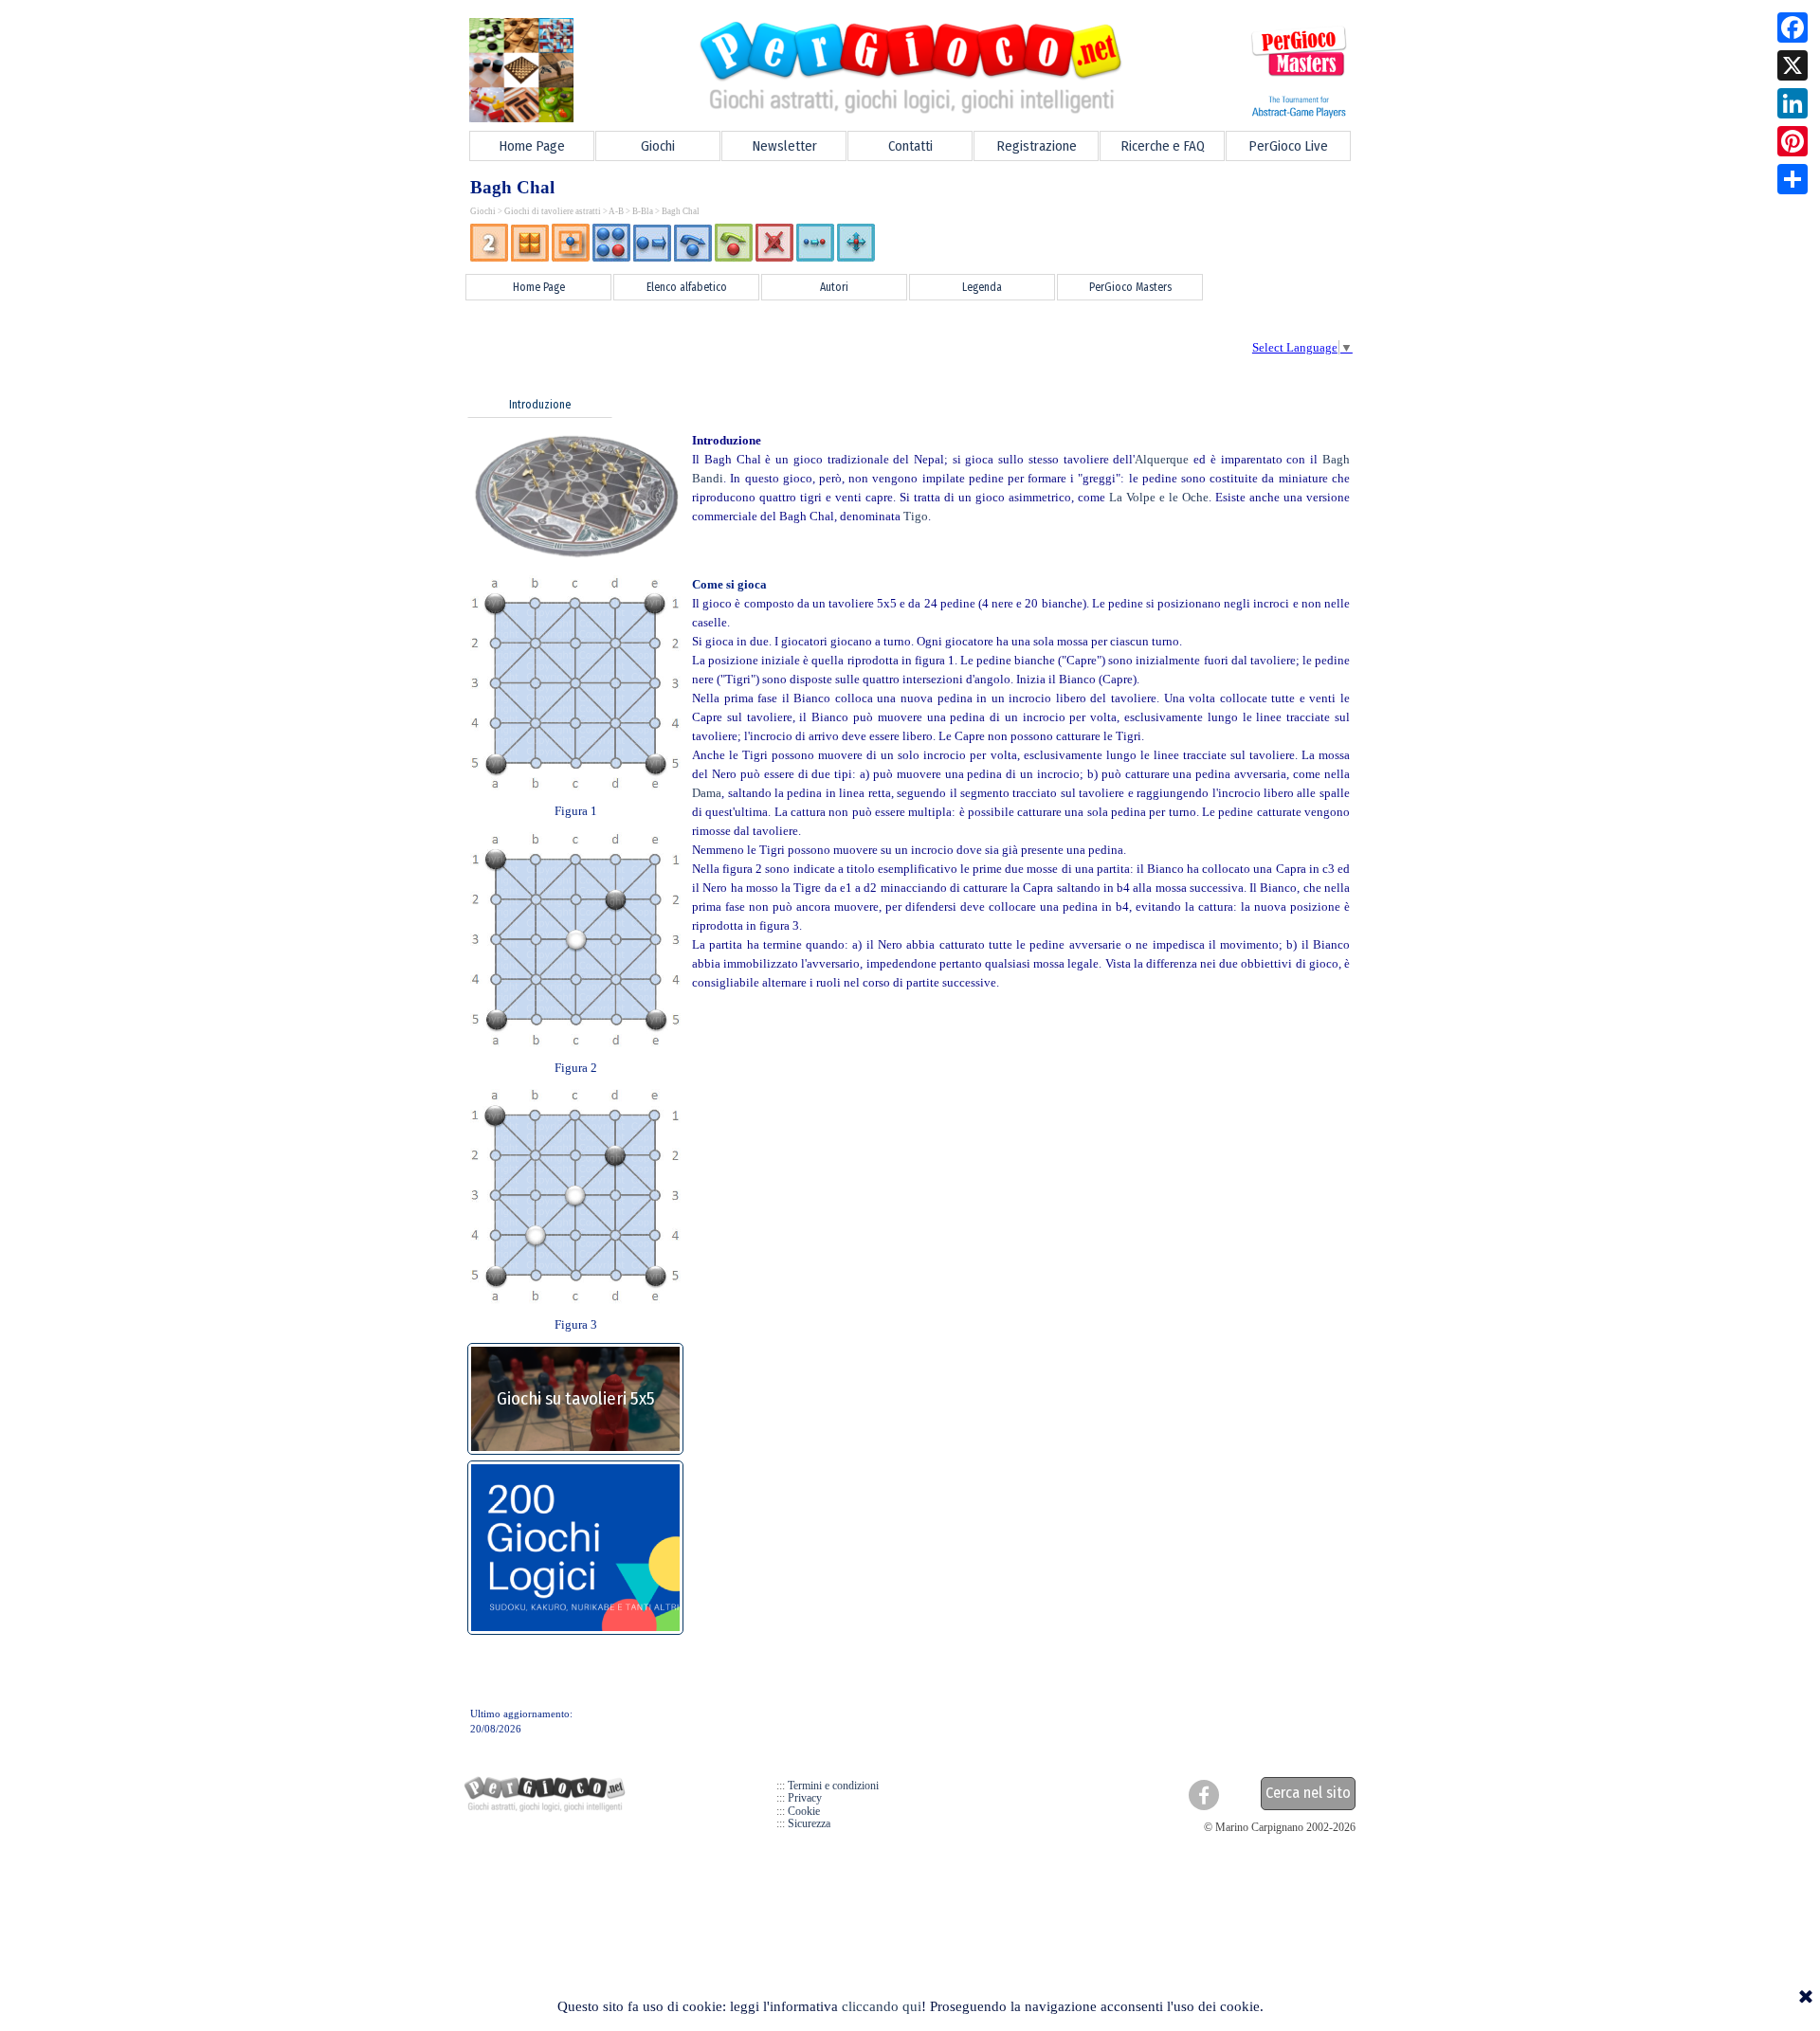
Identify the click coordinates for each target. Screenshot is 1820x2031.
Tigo (916, 516)
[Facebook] (1793, 27)
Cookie (804, 1811)
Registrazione (1037, 146)
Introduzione (540, 405)
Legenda (982, 287)
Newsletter (784, 146)
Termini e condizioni (833, 1786)
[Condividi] (1793, 179)
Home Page (532, 146)
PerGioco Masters (1130, 287)
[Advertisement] (797, 346)
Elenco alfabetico (687, 287)
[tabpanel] (910, 244)
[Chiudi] (1806, 1998)
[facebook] (1204, 1795)
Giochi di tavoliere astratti (553, 211)
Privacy (805, 1798)
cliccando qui (882, 2006)
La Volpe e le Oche (1159, 497)
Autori (834, 287)
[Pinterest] (1793, 141)
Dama (707, 793)
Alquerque (1162, 459)
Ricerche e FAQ (1163, 146)
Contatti (910, 146)
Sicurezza (809, 1823)
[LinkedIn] (1793, 103)
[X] (1793, 65)
